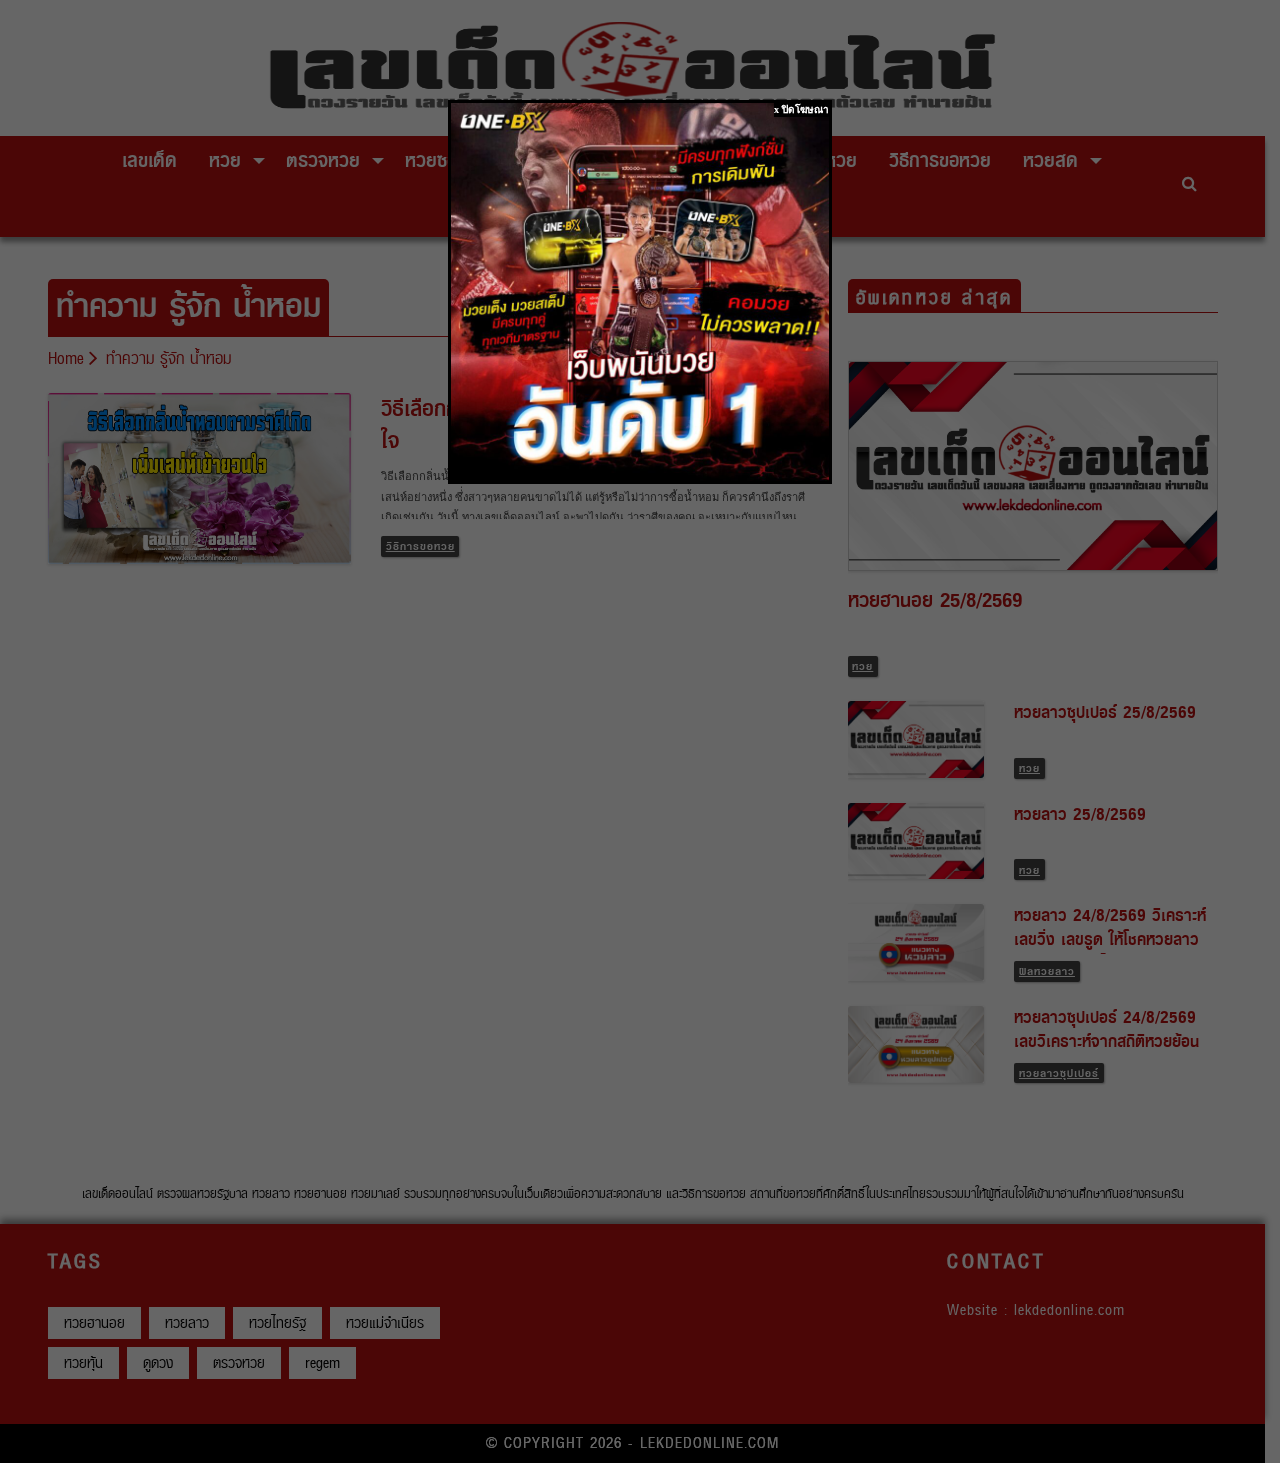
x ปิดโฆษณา (801, 109)
